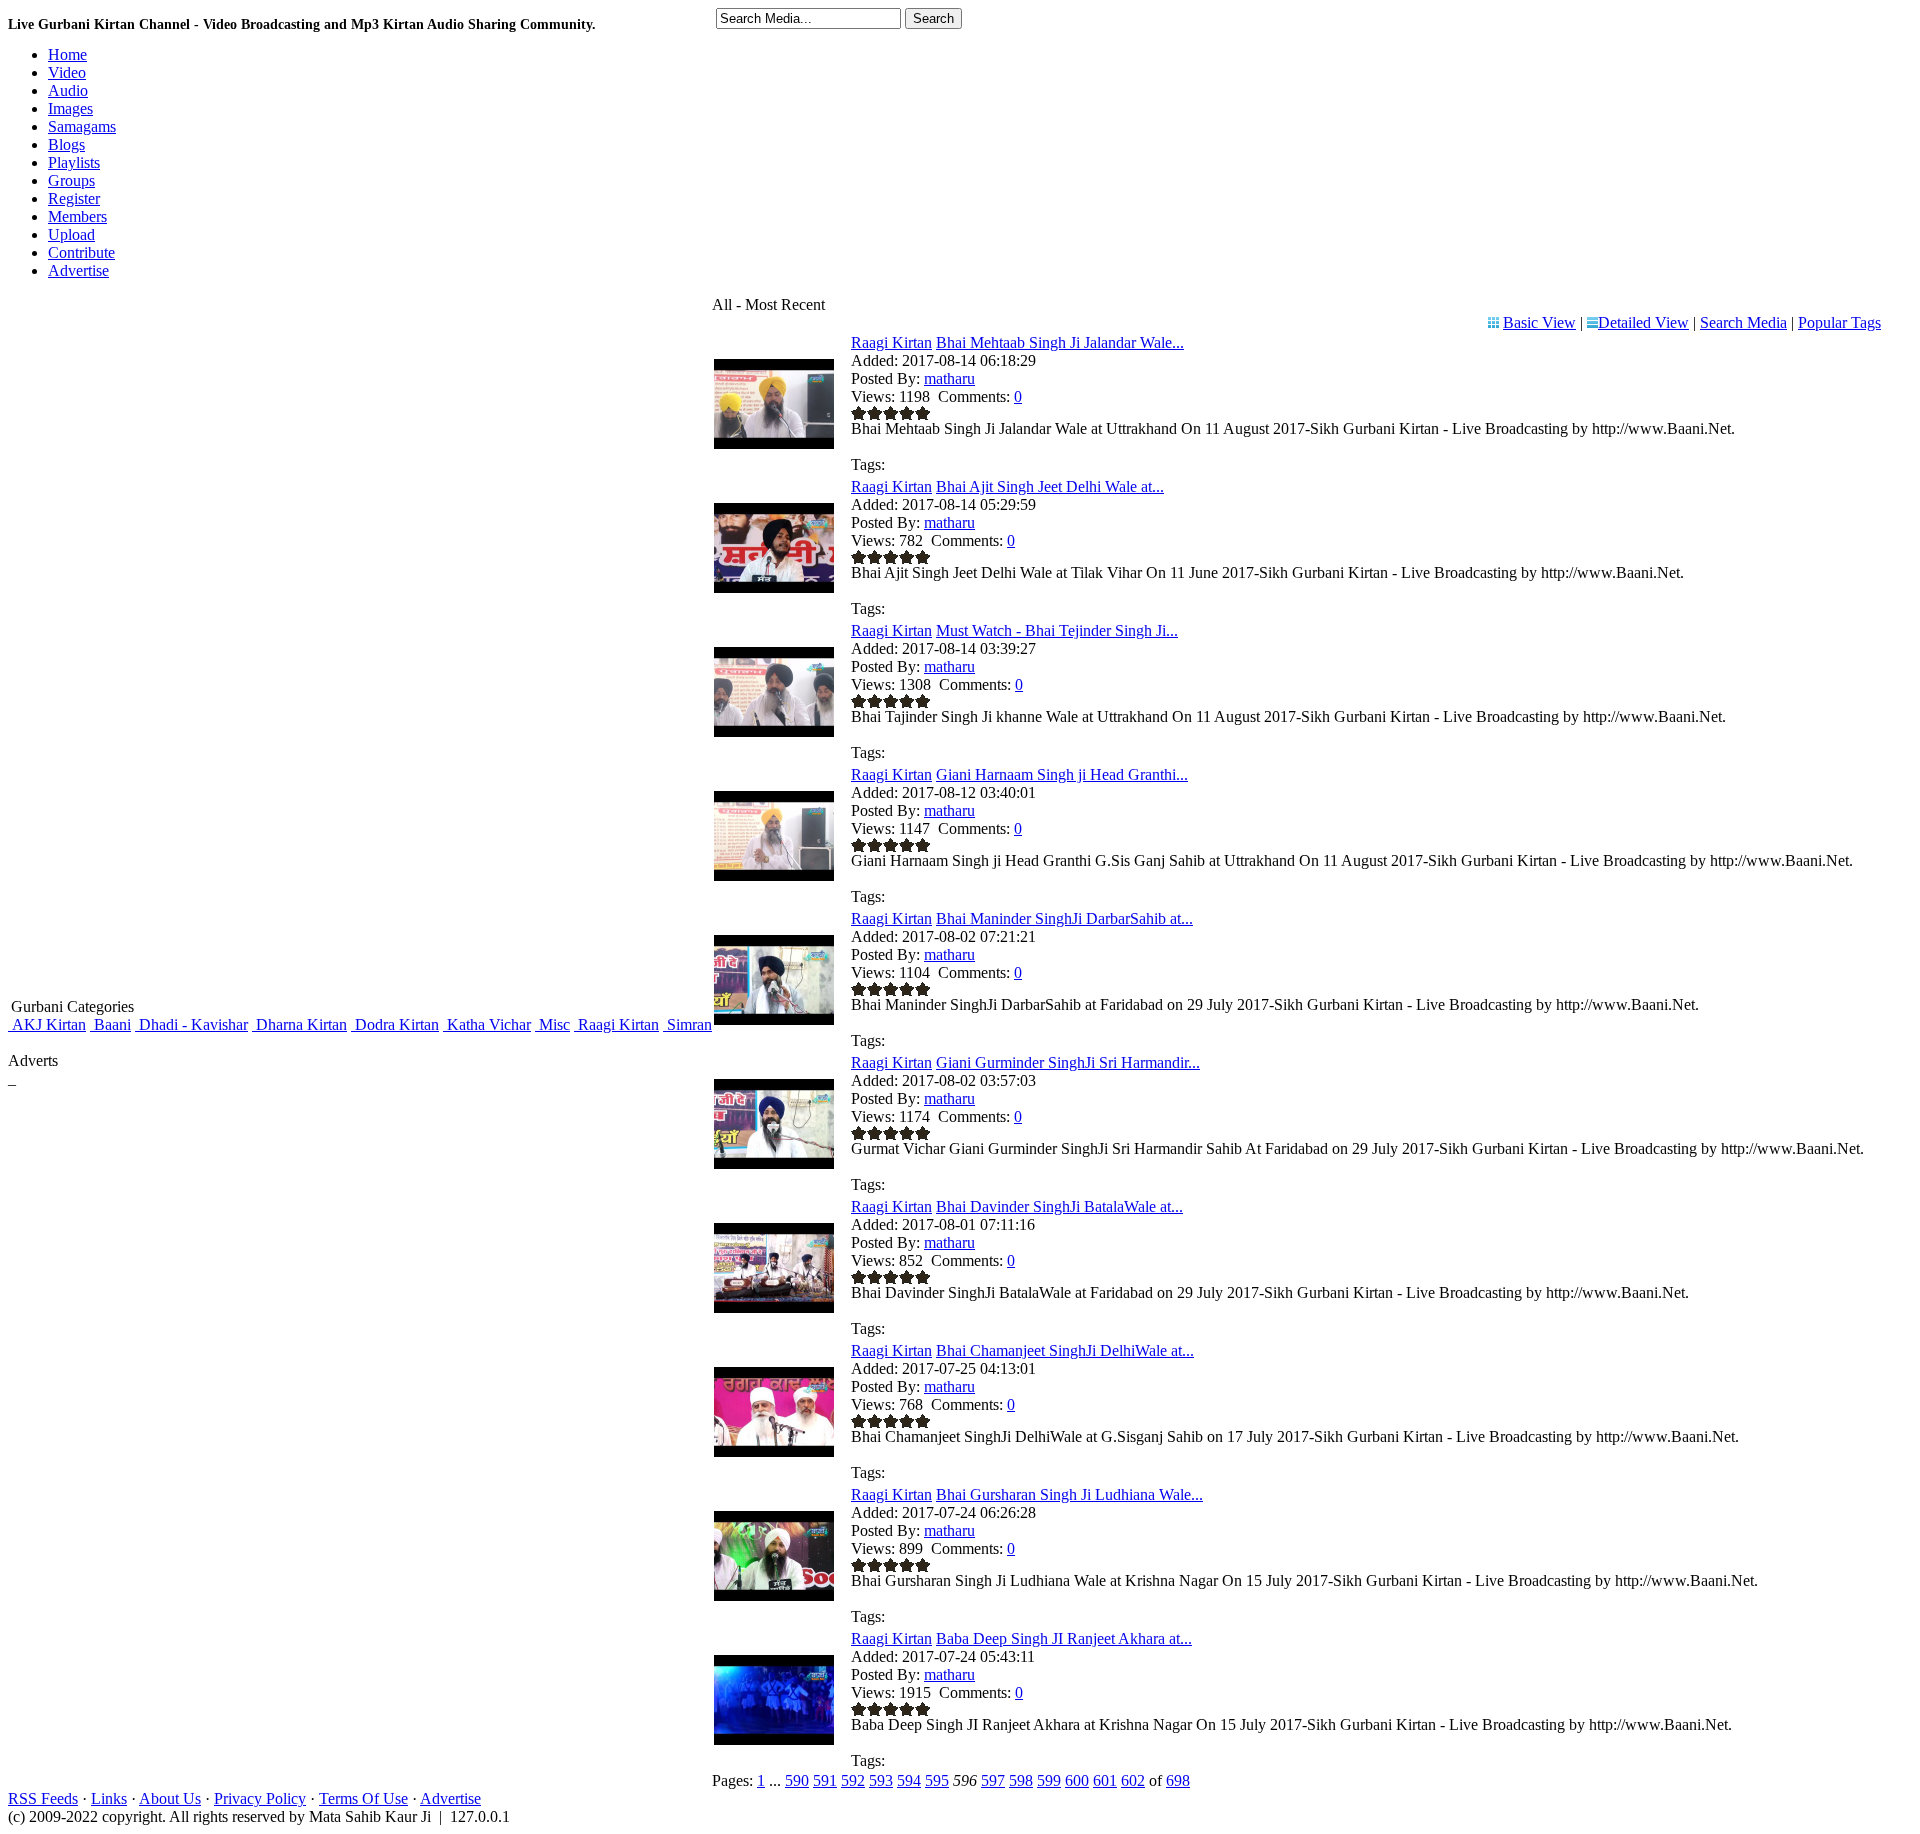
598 (1021, 1780)
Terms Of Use (363, 1798)
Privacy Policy (260, 1798)
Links (109, 1798)
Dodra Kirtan (395, 1024)
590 (797, 1780)
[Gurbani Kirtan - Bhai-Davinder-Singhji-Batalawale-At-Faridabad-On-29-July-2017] (774, 1307)
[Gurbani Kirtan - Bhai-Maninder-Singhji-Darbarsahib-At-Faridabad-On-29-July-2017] (774, 1019)
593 (881, 1780)
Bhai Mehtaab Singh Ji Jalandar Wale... (1060, 342)
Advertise (450, 1798)
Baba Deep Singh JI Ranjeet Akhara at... (1064, 1638)
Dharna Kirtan (299, 1024)
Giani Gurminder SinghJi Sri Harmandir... (1068, 1062)
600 (1077, 1780)
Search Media (1743, 322)
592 (853, 1780)
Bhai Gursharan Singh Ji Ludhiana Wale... (1069, 1494)
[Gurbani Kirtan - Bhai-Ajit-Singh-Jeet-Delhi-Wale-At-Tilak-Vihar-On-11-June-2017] (774, 587)
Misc (552, 1024)
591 (825, 1780)
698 (1178, 1780)
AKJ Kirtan (47, 1024)
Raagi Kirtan (616, 1024)
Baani (110, 1024)
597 (993, 1780)
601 (1105, 1780)
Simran (687, 1024)
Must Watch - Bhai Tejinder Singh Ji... (1057, 630)
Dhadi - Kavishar (191, 1024)
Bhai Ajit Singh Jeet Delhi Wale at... (1050, 486)
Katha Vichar (487, 1024)
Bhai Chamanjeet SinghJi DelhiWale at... (1065, 1350)
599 (1049, 1780)
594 (909, 1780)
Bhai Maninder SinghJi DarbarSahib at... (1064, 918)
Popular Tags (1839, 322)
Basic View (1539, 322)
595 (937, 1780)
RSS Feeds (43, 1798)
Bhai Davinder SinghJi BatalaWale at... (1059, 1206)
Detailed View (1643, 322)
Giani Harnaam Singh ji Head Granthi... (1062, 774)
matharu (949, 378)
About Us (170, 1798)
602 (1133, 1780)
